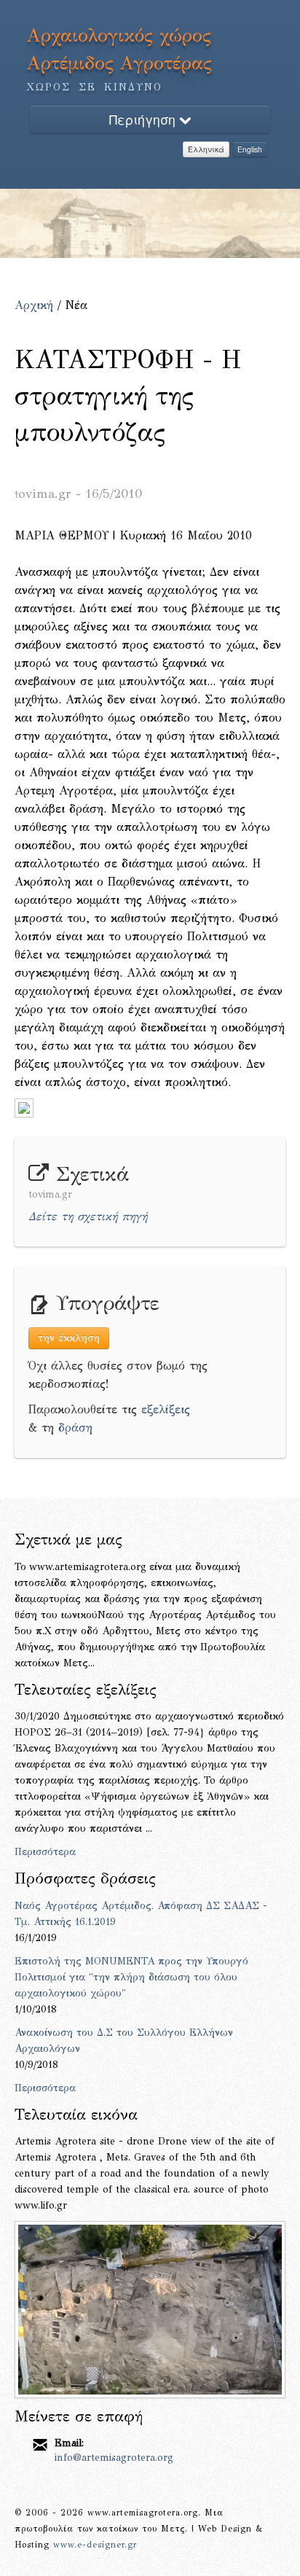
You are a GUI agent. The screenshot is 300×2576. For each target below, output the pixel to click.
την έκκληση (69, 1338)
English (250, 149)
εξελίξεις (166, 1409)
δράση (75, 1428)
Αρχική (34, 305)
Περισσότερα (45, 1852)
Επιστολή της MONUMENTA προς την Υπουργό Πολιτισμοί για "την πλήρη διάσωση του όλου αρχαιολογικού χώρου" (131, 1977)
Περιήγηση (144, 119)
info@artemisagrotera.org (114, 2458)
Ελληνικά (206, 149)
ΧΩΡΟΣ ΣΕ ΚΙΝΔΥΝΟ (95, 87)
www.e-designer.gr (95, 2545)
